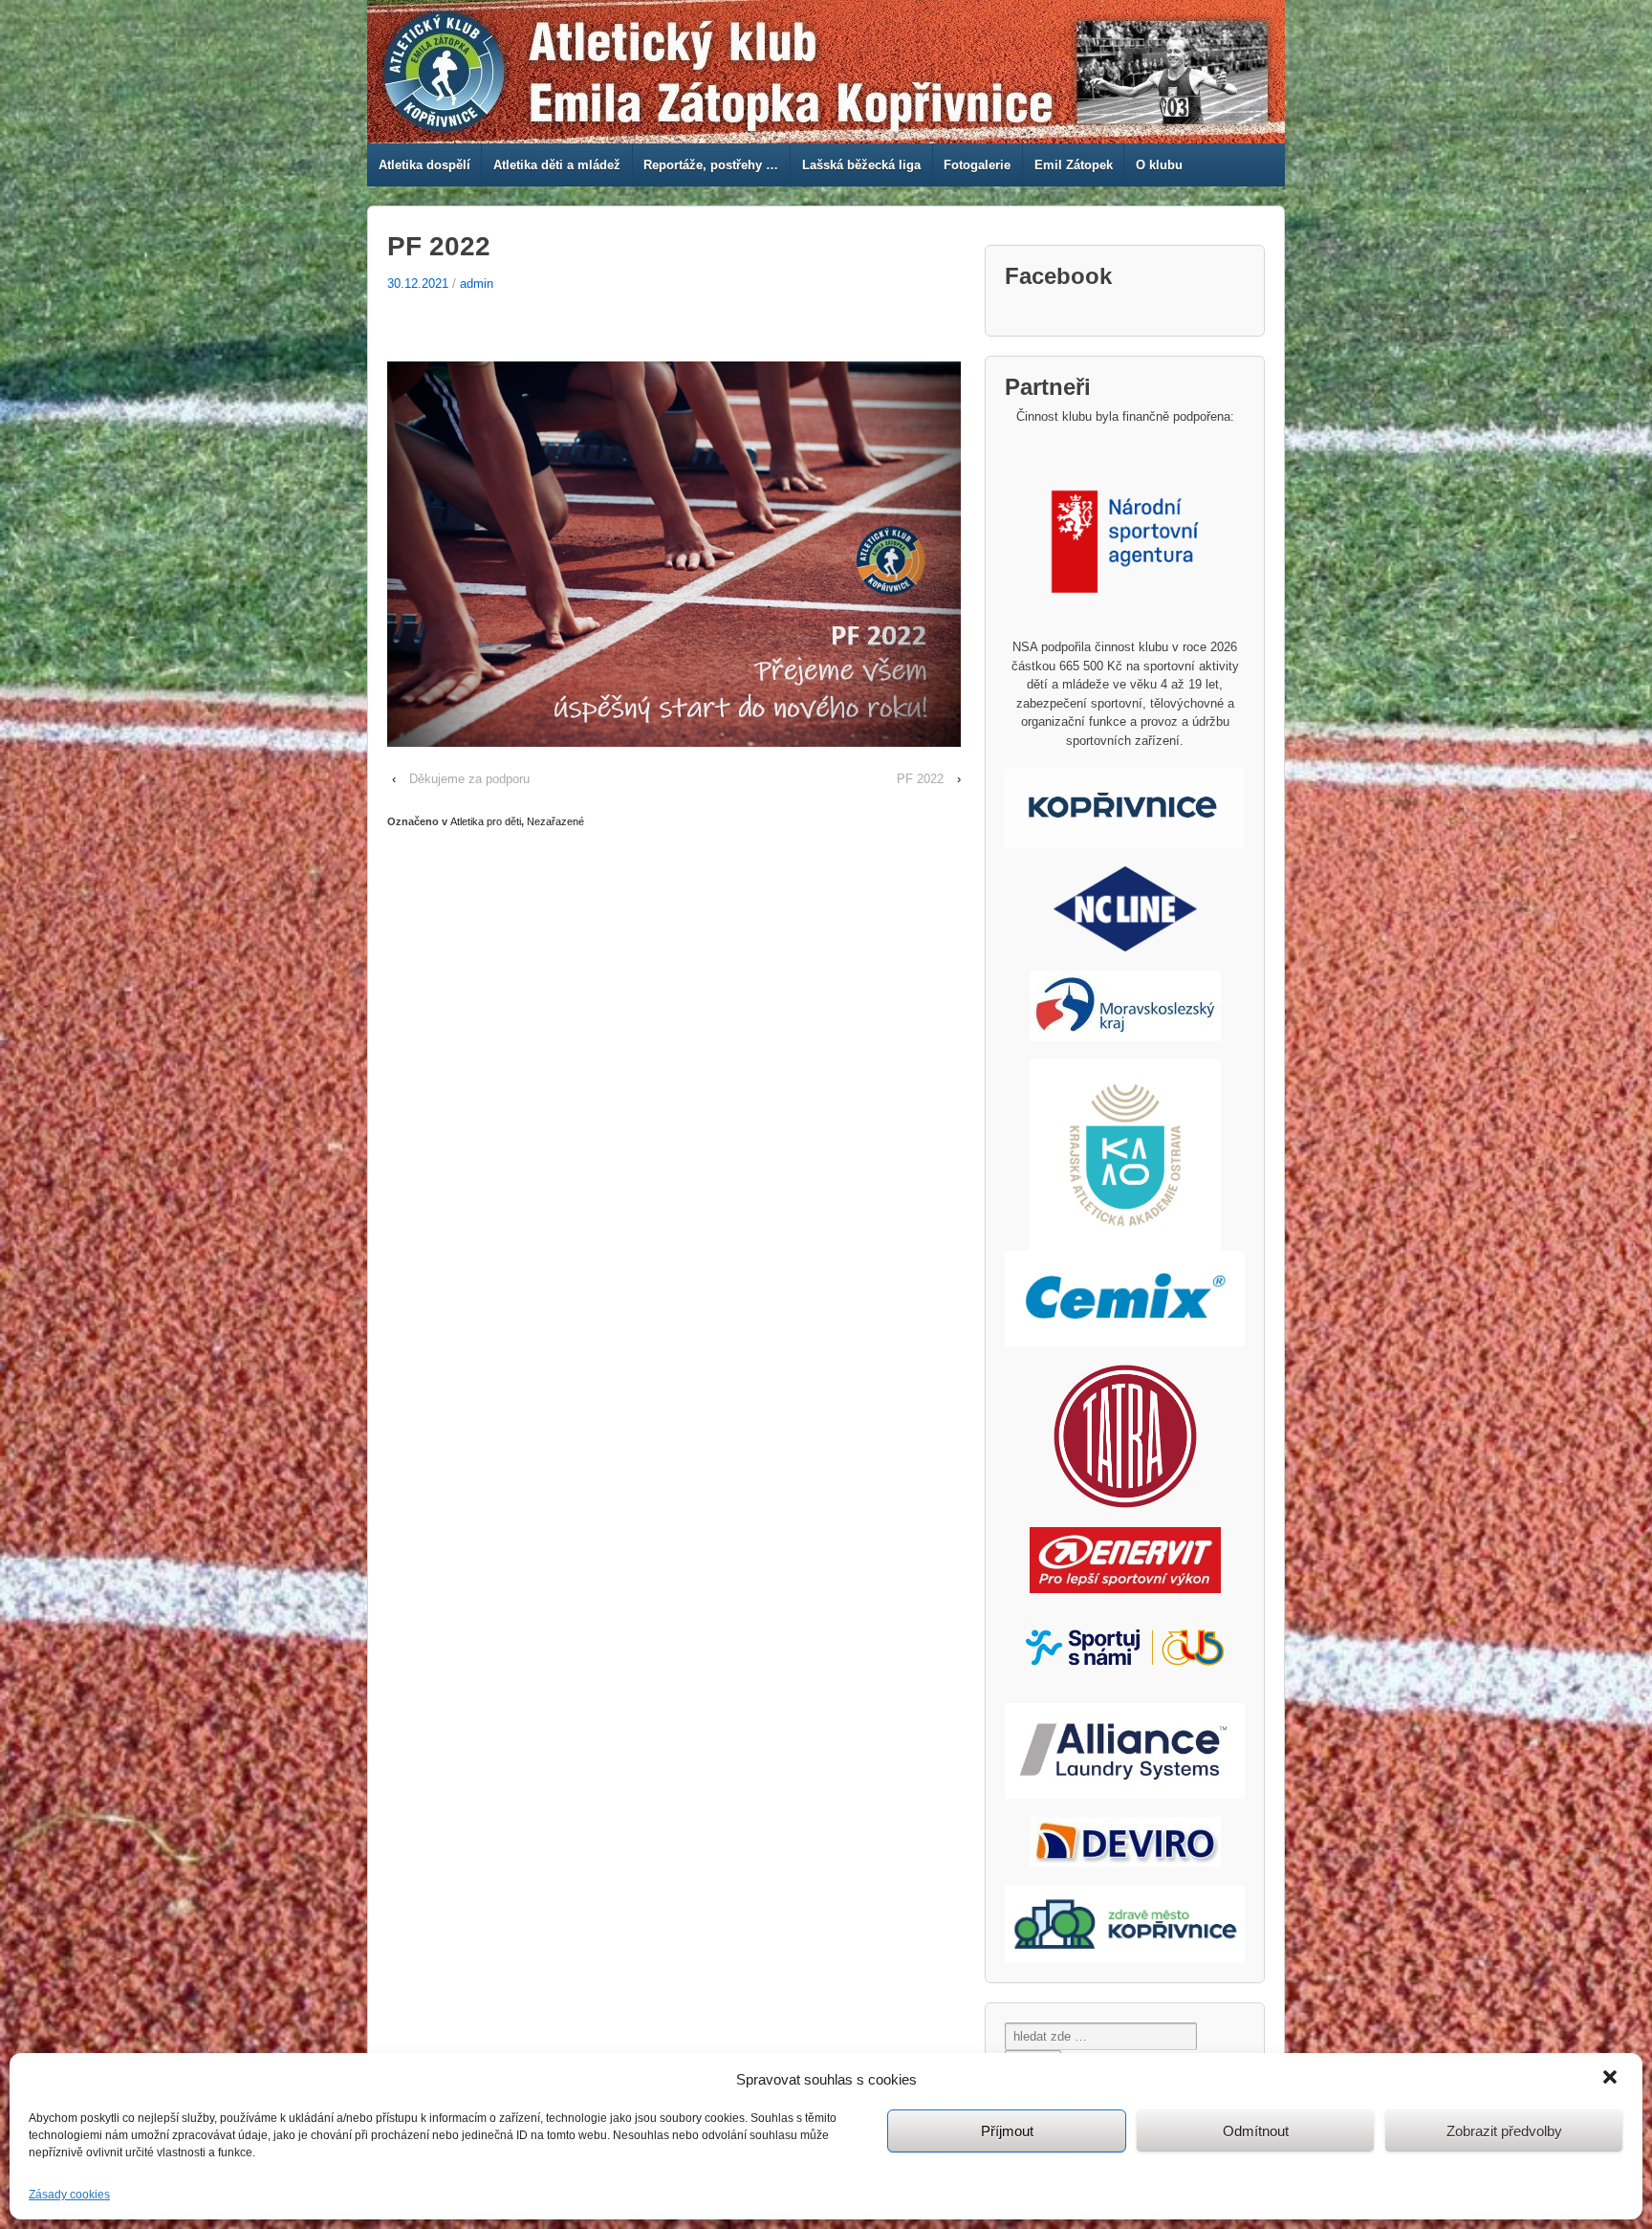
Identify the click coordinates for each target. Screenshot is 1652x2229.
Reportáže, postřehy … (711, 165)
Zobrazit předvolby (1504, 2131)
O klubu (1159, 165)
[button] (1612, 2079)
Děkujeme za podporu (469, 779)
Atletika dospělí (424, 165)
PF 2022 (920, 779)
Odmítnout (1256, 2131)
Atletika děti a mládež (557, 165)
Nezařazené (555, 821)
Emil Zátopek (1074, 165)
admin (477, 284)
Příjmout (1007, 2131)
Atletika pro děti (486, 821)
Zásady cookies (69, 2195)
